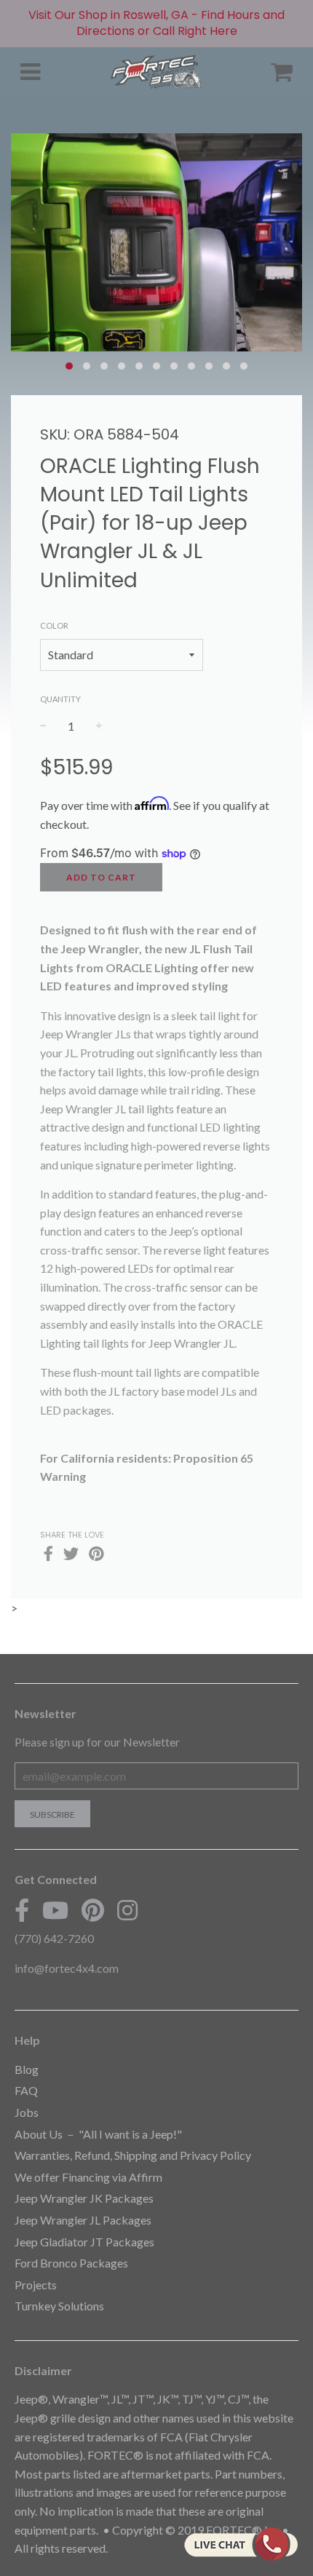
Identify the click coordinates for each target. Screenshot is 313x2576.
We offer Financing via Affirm (88, 2177)
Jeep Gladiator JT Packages (84, 2242)
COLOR (54, 625)
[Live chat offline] (241, 2544)
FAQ (26, 2090)
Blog (27, 2069)
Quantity (60, 699)
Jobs (27, 2112)
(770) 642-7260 (54, 1938)
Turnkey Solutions (59, 2306)
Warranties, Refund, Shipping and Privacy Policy (133, 2155)
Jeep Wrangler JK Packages (84, 2198)
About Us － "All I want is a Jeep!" (98, 2134)
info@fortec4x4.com (67, 1968)
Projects (36, 2285)
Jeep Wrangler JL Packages (83, 2220)
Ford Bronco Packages (71, 2263)
